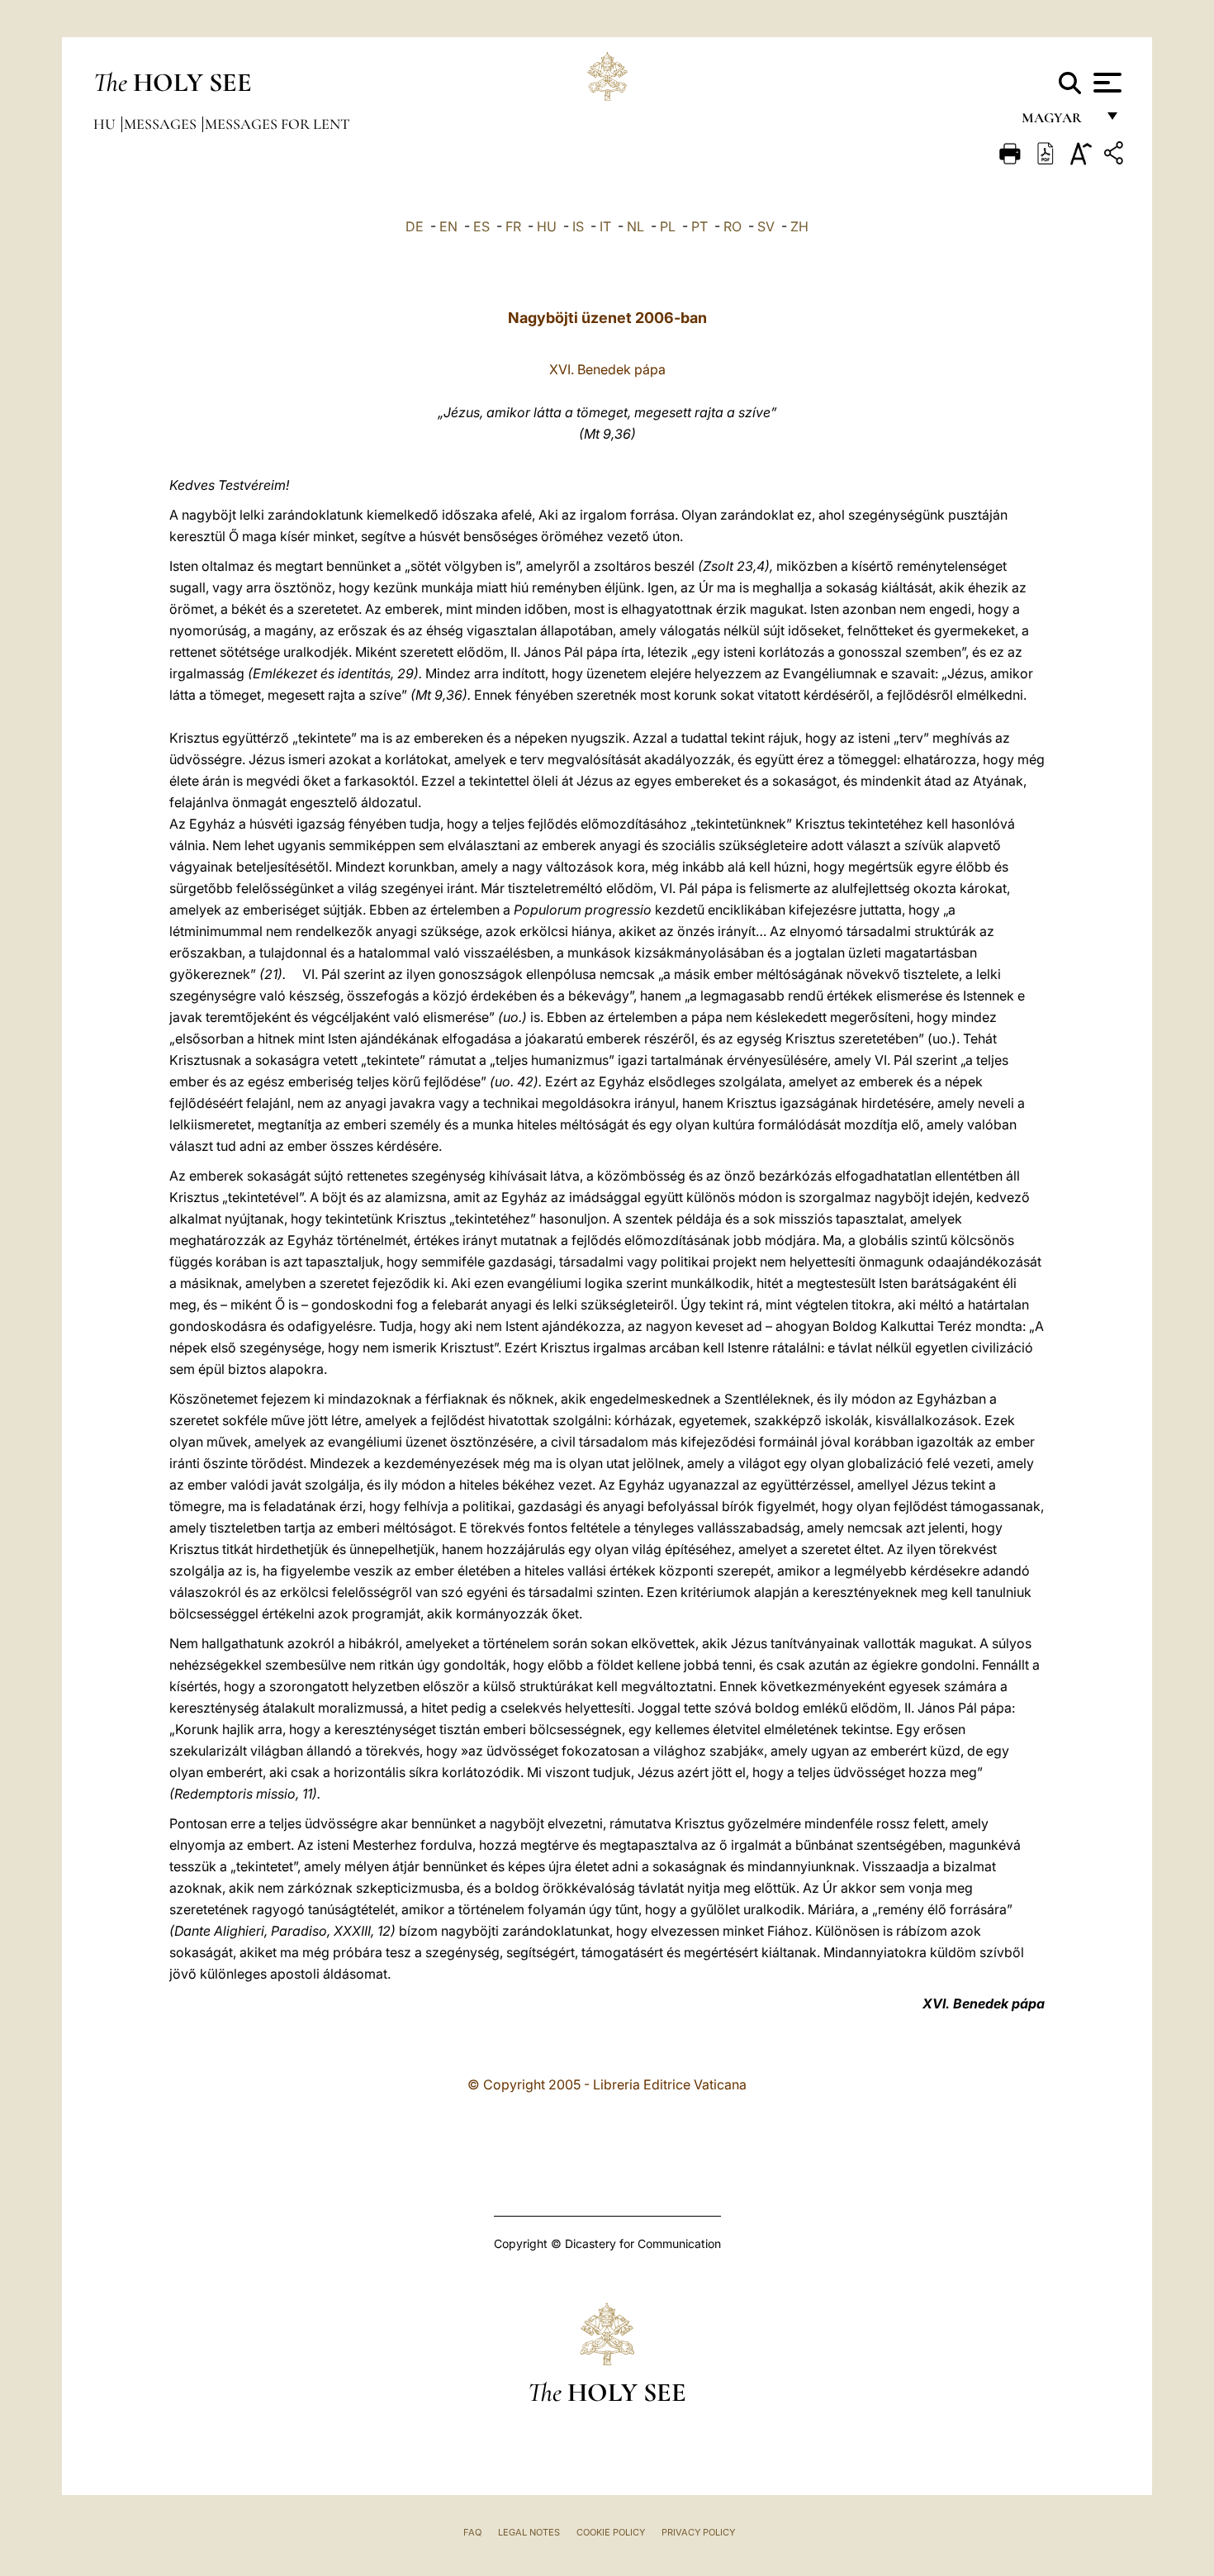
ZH (799, 226)
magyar (1058, 122)
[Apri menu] (1105, 83)
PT (699, 226)
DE (415, 226)
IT (605, 226)
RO (733, 226)
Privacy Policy (698, 2532)
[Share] (1116, 156)
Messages (162, 124)
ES (481, 226)
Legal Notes (529, 2532)
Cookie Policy (611, 2532)
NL (635, 226)
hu (106, 124)
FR (513, 226)
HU (547, 226)
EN (448, 226)
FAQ (472, 2532)
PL (668, 226)
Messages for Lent (277, 124)
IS (578, 226)
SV (766, 226)
